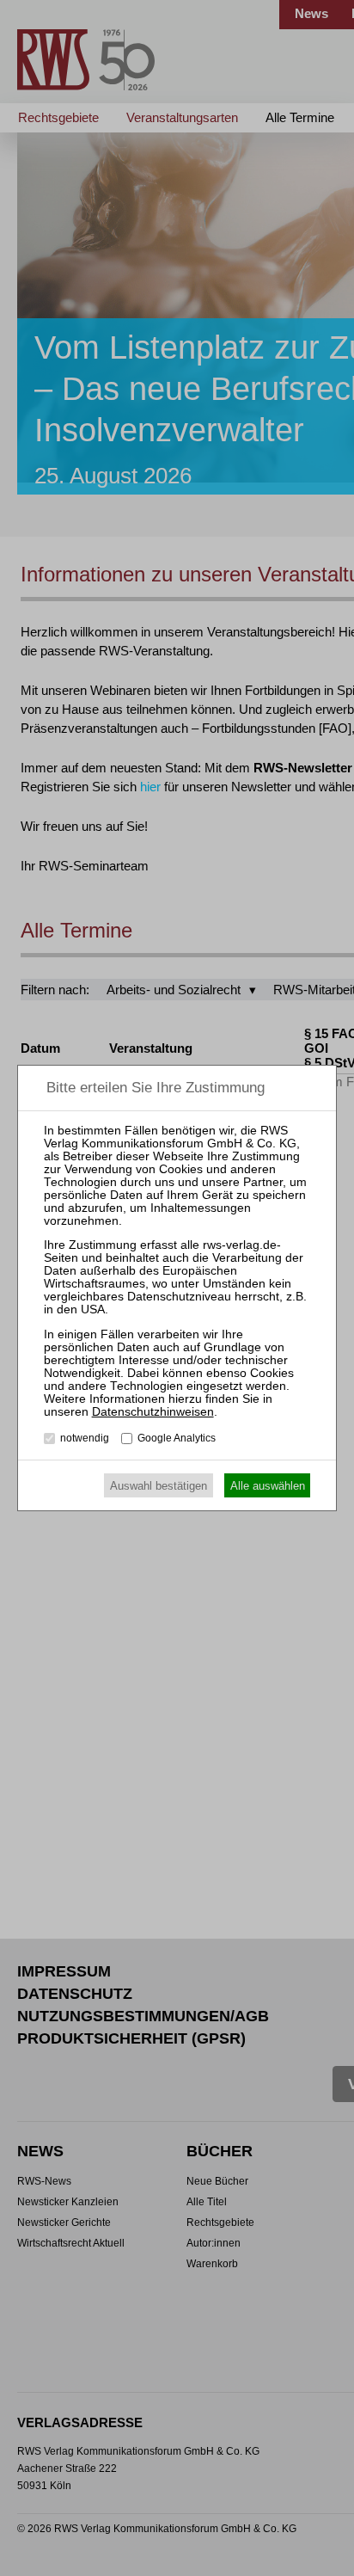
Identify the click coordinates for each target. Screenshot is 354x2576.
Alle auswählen (268, 1486)
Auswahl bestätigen (159, 1486)
